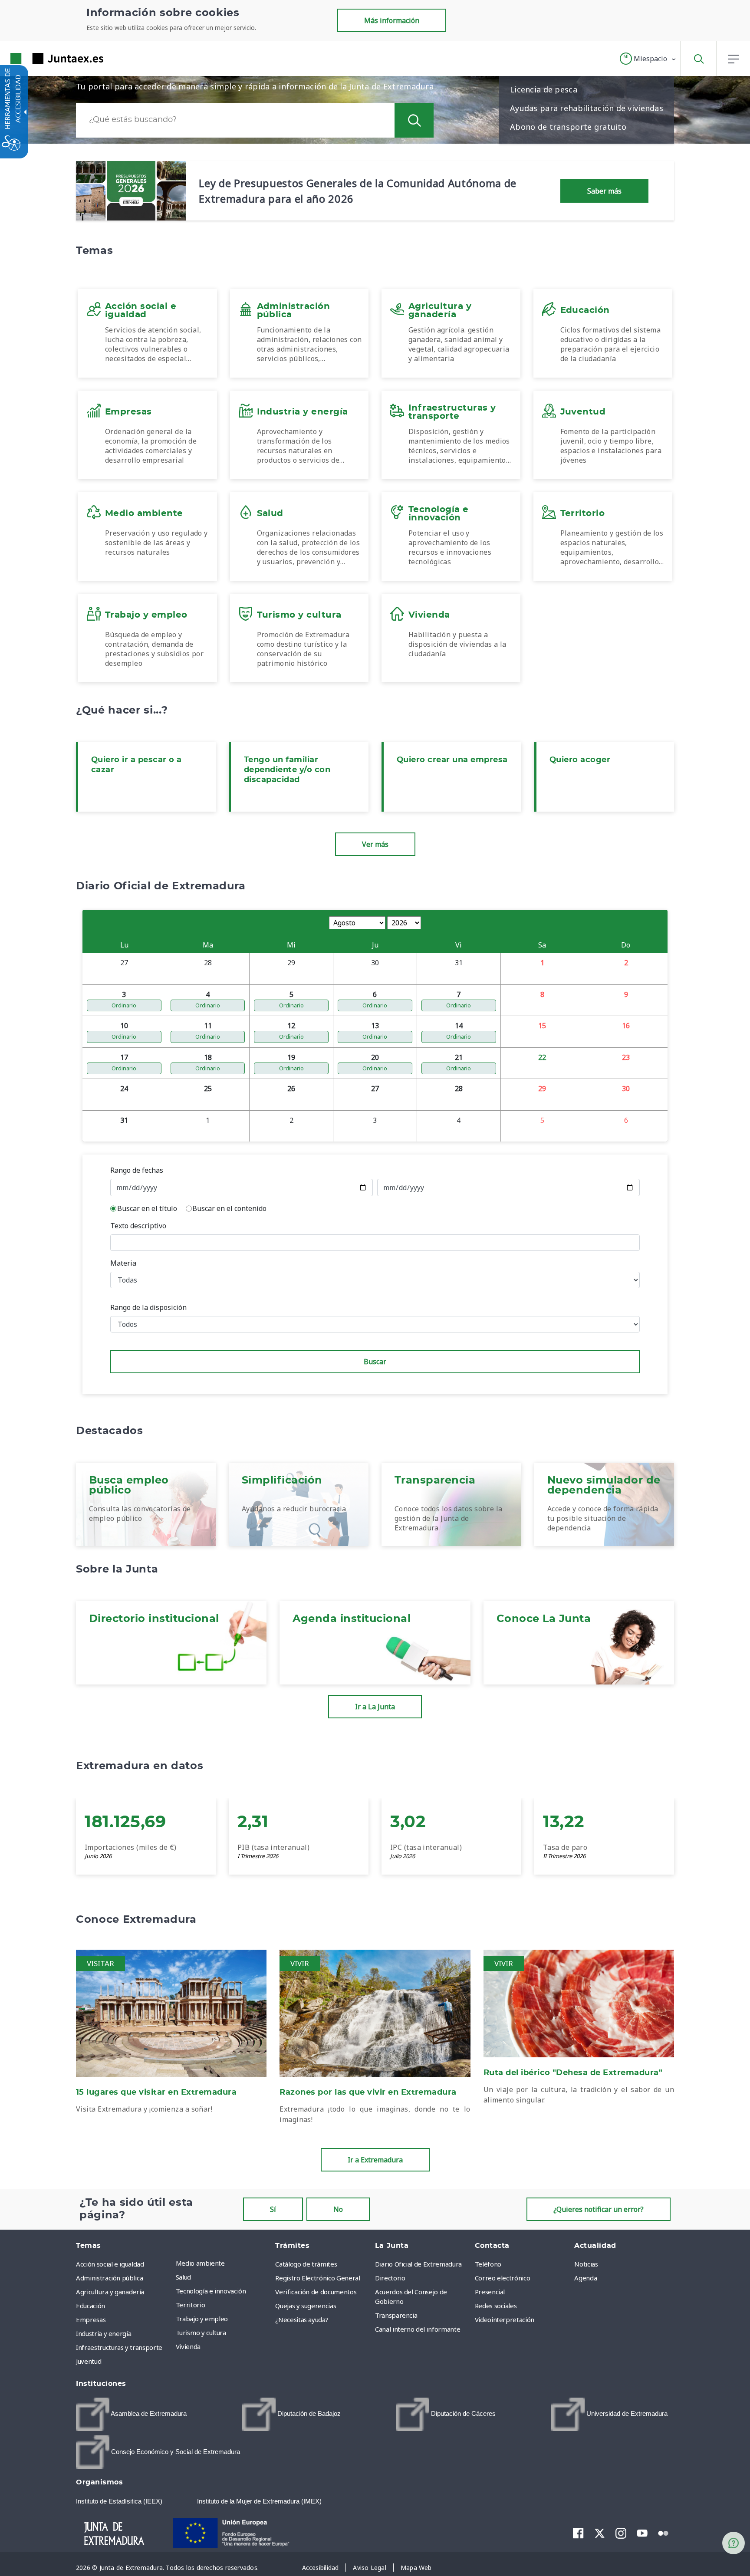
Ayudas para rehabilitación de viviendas (587, 108)
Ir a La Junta (375, 1707)
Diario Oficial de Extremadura (418, 2264)
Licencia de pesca (544, 89)
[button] (648, 59)
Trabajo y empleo (202, 2319)
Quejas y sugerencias (306, 2306)
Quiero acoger (580, 760)
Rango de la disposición (148, 1307)
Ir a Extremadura (375, 2160)
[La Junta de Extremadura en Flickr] (663, 2533)
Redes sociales (496, 2306)
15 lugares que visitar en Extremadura (156, 2092)
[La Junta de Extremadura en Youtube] (642, 2533)
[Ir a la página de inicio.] (41, 58)
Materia (123, 1263)
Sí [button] (273, 2209)
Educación (90, 2306)
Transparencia (396, 2315)
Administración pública (109, 2278)
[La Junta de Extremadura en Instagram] (621, 2533)
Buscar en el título (147, 1208)
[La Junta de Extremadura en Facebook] (578, 2533)
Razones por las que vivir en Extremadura (368, 2092)
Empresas (91, 2319)
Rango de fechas (137, 1170)
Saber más (604, 191)
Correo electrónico (503, 2278)
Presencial (490, 2292)
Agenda (586, 2278)
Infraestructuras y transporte (119, 2347)
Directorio (390, 2278)
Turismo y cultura (201, 2333)
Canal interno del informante (418, 2329)
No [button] (338, 2209)
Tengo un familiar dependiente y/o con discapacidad (287, 770)
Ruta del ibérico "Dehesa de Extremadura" (573, 2073)
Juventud (89, 2361)
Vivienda (188, 2346)
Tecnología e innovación (211, 2291)
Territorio (191, 2305)
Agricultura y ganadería (110, 2292)
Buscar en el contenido (229, 1208)
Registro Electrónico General (317, 2278)
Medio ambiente (200, 2263)
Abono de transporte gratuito (568, 127)
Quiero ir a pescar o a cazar (137, 765)
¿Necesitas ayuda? (302, 2319)
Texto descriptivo (138, 1226)
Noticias (586, 2264)
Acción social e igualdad (110, 2264)
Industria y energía (104, 2333)
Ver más (375, 844)
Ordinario (124, 1005)
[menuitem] (224, 2263)
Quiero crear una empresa (452, 760)
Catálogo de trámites (306, 2264)
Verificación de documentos (316, 2292)
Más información (392, 20)
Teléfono (488, 2264)
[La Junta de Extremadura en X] (600, 2533)
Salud (183, 2277)
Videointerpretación (505, 2319)
